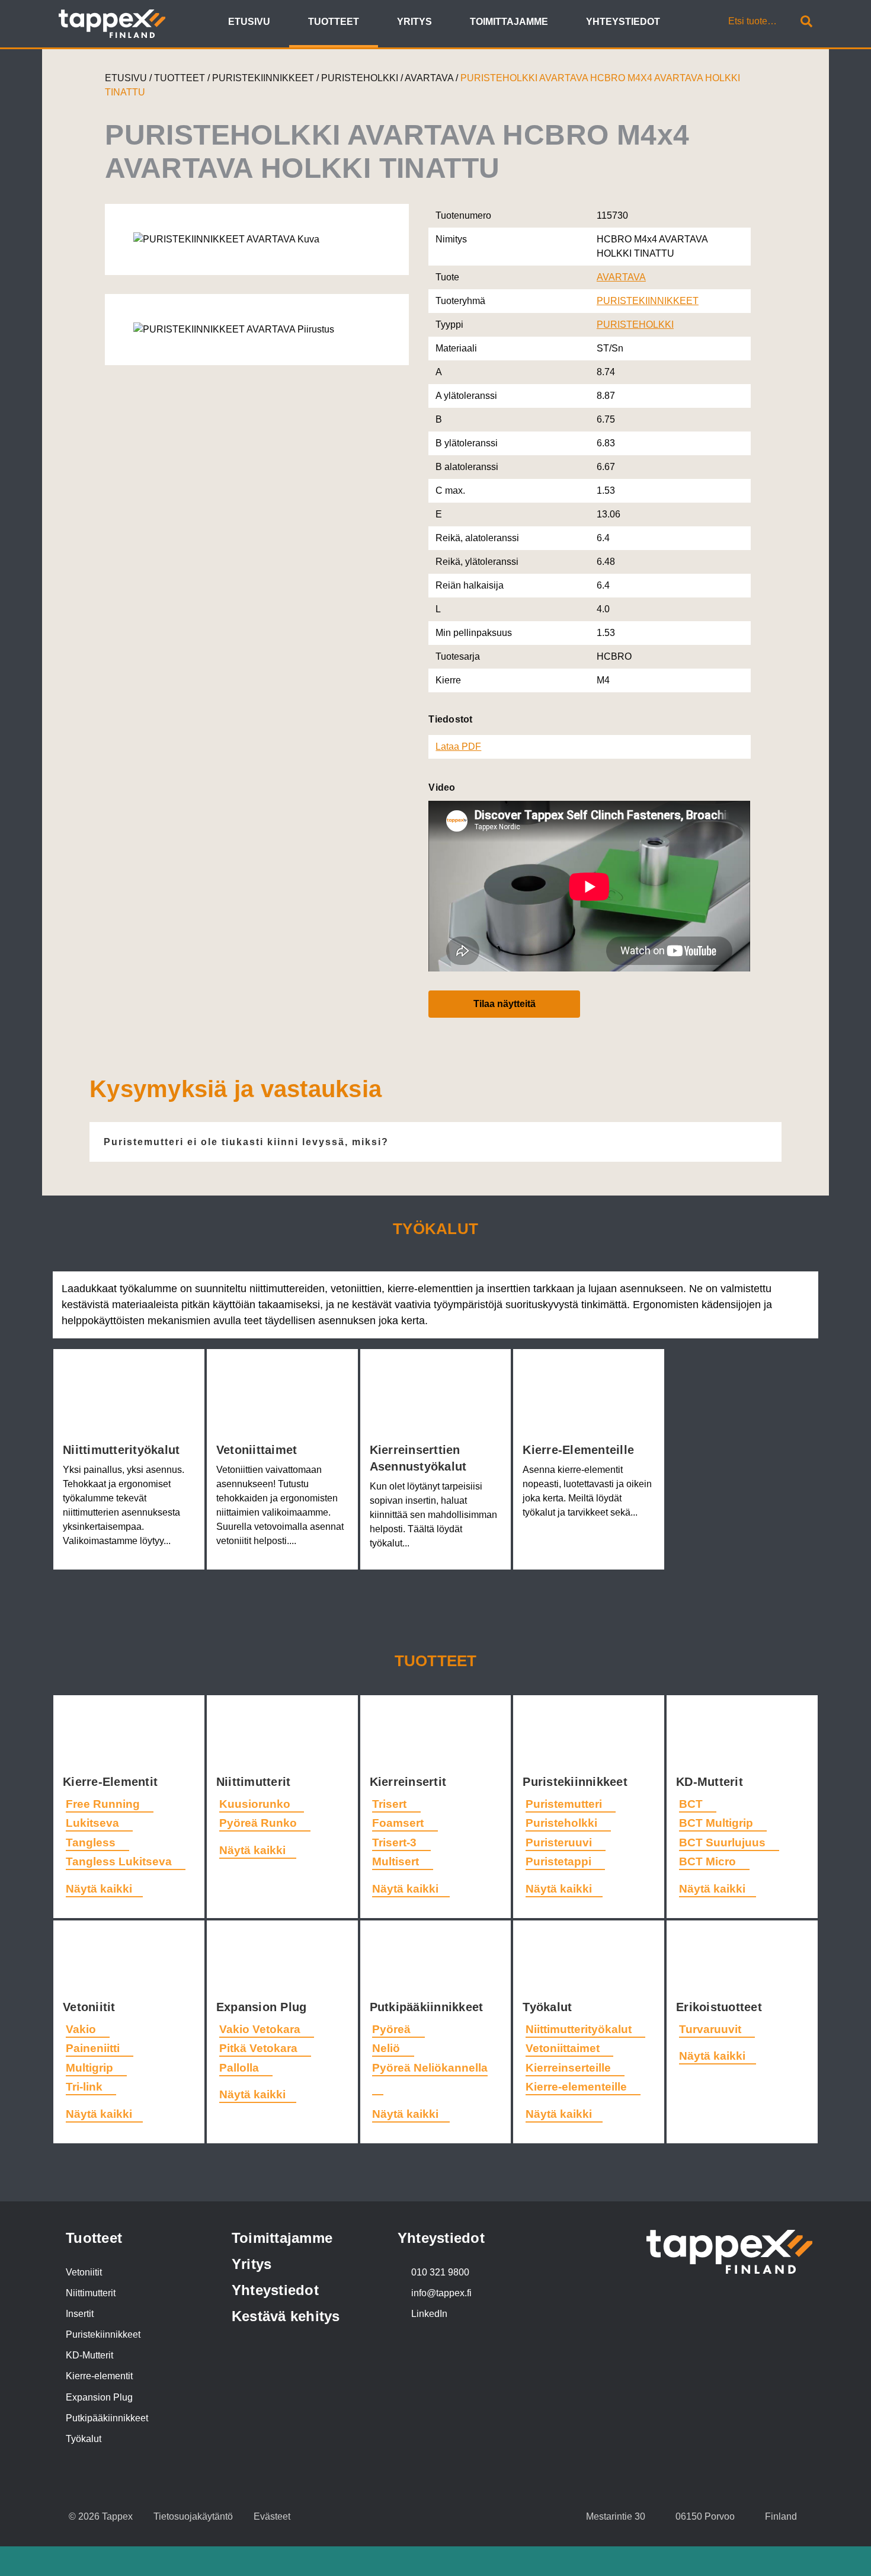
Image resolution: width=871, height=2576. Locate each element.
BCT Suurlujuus (724, 1842)
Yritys (252, 2264)
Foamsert (399, 1823)
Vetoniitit (91, 2007)
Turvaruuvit (712, 2029)
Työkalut (549, 2007)
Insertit (80, 2314)
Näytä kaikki (99, 1889)
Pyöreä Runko (260, 1823)
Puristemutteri (565, 1804)
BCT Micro (709, 1861)
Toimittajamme (282, 2238)
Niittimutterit (255, 1782)
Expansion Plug (263, 2007)
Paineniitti (94, 2048)
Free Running (104, 1804)
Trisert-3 (396, 1842)
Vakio (82, 2029)
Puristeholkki (563, 1823)
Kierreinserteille (570, 2068)
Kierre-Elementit (112, 1782)
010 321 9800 (440, 2272)
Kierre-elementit (99, 2376)
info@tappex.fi (441, 2293)
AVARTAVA (430, 78)
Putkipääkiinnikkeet (428, 2007)
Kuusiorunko (256, 1804)
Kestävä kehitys (286, 2316)
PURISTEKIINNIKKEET (264, 78)
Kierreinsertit (410, 1782)
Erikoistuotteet (721, 2007)
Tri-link (86, 2087)
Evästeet (272, 2516)
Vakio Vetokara (261, 2029)
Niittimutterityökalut (123, 1450)
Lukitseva (94, 1823)
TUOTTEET (180, 78)
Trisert (391, 1804)
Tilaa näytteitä (505, 1004)
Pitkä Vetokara (260, 2048)
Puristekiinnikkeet (577, 1782)
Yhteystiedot (275, 2290)
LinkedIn (429, 2314)
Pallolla (241, 2068)
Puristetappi (560, 1861)
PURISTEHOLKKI (361, 78)
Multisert (397, 1861)
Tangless (92, 1842)
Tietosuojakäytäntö (193, 2516)
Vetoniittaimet (259, 1450)
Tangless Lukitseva (120, 1861)
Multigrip (91, 2068)
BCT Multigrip (718, 1823)
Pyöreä (393, 2029)
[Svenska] (700, 23)
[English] (686, 23)
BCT (692, 1804)
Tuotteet (436, 1661)
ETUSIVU (126, 78)
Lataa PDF (458, 747)
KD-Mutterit (711, 1782)
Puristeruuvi (560, 1842)
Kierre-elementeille (580, 1450)
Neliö (388, 2048)
